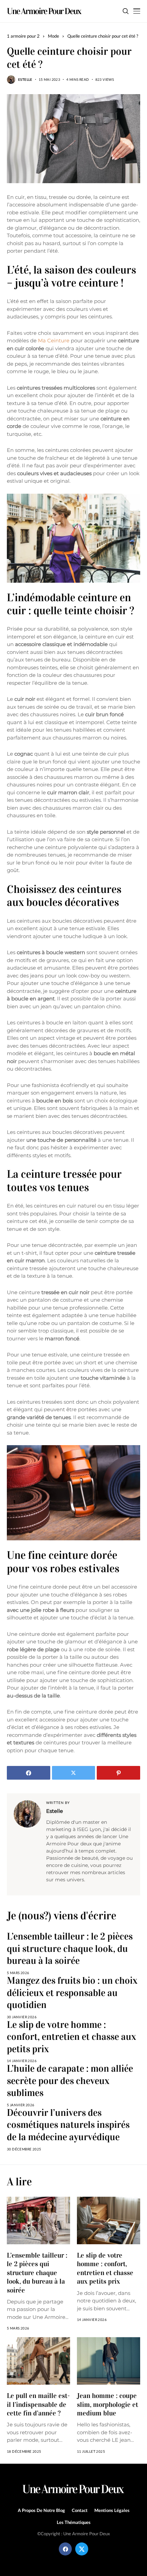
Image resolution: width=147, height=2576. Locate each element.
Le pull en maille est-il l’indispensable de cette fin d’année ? (38, 2404)
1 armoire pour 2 (23, 36)
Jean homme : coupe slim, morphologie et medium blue (108, 2404)
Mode (54, 36)
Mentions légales (112, 2510)
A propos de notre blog (41, 2510)
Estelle (25, 79)
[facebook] (65, 2549)
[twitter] (82, 2549)
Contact (80, 2510)
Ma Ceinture (54, 340)
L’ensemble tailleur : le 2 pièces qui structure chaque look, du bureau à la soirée (70, 1949)
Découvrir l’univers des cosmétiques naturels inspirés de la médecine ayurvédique (68, 2125)
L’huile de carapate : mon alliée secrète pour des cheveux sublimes (70, 2081)
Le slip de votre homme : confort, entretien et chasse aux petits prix (71, 2037)
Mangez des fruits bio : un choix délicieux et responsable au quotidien (72, 1993)
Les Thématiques (74, 2522)
